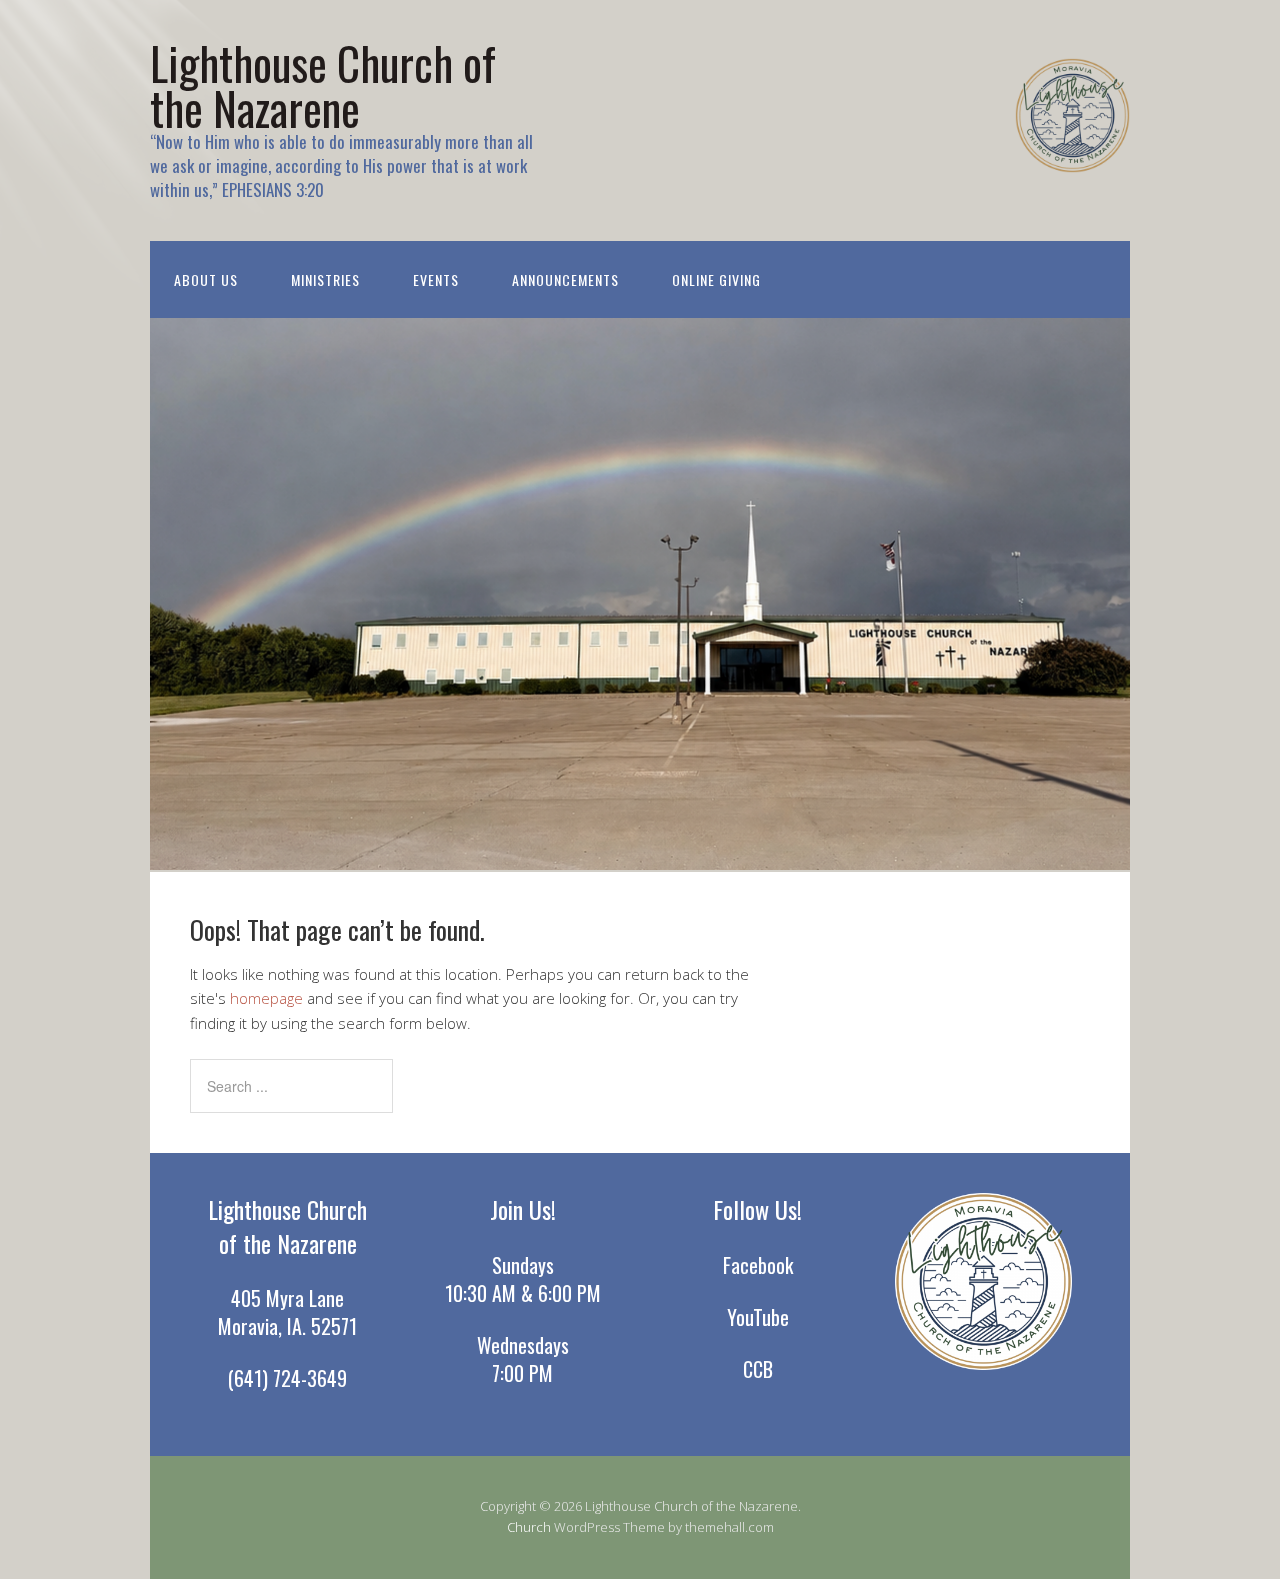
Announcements (565, 279)
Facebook (758, 1265)
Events (436, 279)
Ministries (325, 279)
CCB (758, 1369)
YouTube (758, 1317)
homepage (266, 998)
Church (529, 1527)
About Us (206, 279)
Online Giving (716, 279)
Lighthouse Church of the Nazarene (323, 85)
